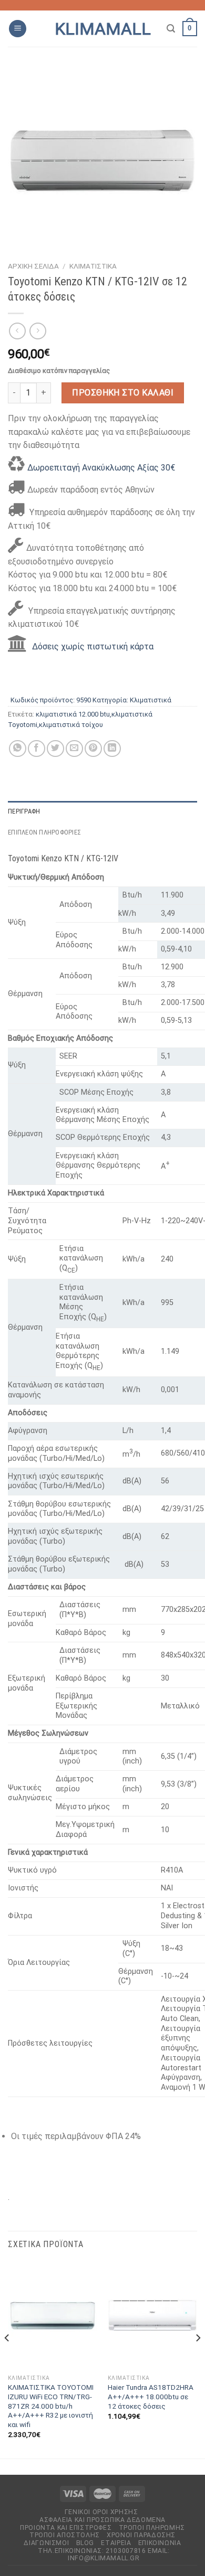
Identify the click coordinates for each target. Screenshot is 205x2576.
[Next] (198, 2359)
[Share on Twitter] (55, 749)
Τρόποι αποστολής (65, 2535)
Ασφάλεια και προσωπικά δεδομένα (102, 2520)
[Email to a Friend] (74, 749)
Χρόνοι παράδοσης (141, 2535)
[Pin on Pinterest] (93, 749)
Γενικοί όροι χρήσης (101, 2512)
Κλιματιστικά (93, 266)
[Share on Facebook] (37, 749)
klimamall (103, 29)
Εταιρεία (116, 2543)
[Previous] (7, 2359)
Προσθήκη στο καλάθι (123, 393)
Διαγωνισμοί (46, 2543)
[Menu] (18, 29)
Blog (85, 2543)
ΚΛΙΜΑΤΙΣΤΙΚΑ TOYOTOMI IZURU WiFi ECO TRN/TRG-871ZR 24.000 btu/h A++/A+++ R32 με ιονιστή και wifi (51, 2406)
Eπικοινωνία (160, 2543)
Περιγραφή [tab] (24, 811)
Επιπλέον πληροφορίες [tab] (44, 832)
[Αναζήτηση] (171, 29)
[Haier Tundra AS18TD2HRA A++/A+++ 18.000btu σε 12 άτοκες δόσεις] (152, 2316)
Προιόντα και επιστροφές (66, 2528)
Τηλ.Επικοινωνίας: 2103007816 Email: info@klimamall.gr (104, 2555)
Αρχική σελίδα (33, 266)
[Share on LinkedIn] (112, 749)
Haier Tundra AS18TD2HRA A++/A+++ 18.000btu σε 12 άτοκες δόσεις (151, 2396)
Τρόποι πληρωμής (152, 2528)
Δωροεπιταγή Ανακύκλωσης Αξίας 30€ (101, 468)
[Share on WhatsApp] (18, 749)
